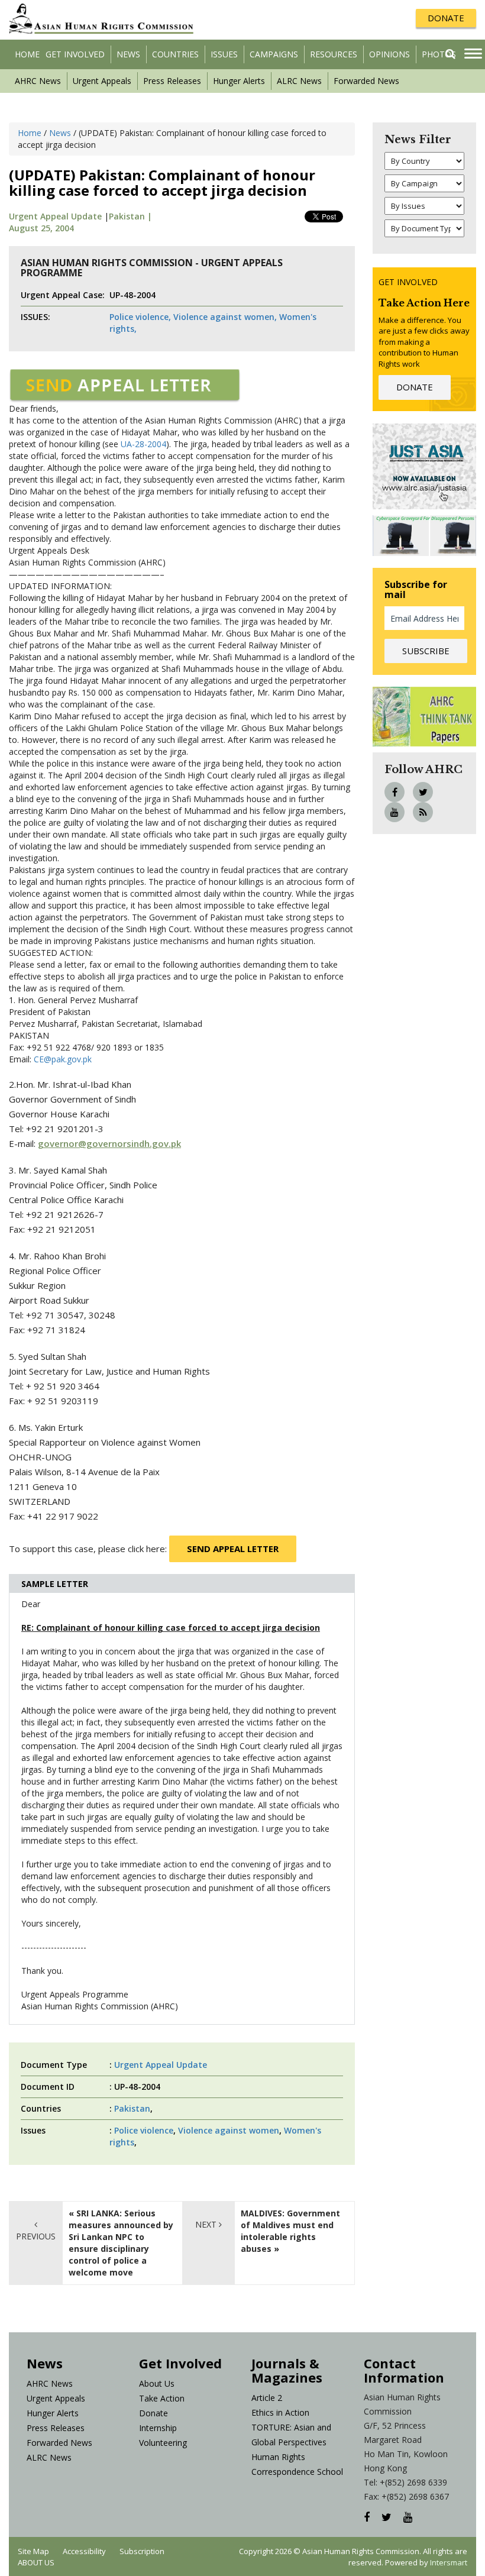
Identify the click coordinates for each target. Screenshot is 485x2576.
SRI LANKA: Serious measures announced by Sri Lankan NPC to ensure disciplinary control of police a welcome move (121, 2243)
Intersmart (449, 2562)
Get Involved (75, 54)
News (128, 54)
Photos (439, 54)
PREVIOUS (36, 2236)
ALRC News (299, 81)
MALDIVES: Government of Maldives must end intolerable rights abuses (290, 2231)
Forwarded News (366, 81)
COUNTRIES (175, 54)
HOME (27, 54)
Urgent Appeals (102, 81)
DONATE (446, 18)
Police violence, (140, 317)
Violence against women (229, 2130)
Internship (158, 2428)
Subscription (142, 2551)
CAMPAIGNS (274, 54)
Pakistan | (130, 216)
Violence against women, (225, 317)
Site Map (33, 2551)
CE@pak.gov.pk (63, 1059)
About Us (157, 2383)
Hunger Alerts (239, 81)
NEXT (207, 2224)
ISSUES (224, 54)
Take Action (162, 2398)
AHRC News (38, 81)
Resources (334, 54)
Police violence (144, 2130)
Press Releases (172, 81)
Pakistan (132, 2108)
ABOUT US (36, 2562)
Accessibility (84, 2551)
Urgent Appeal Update (55, 216)
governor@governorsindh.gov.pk (109, 1143)
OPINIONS (389, 54)
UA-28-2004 (143, 444)
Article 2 (267, 2398)
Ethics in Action (280, 2412)
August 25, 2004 (41, 228)
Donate (153, 2413)
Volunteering (163, 2443)
